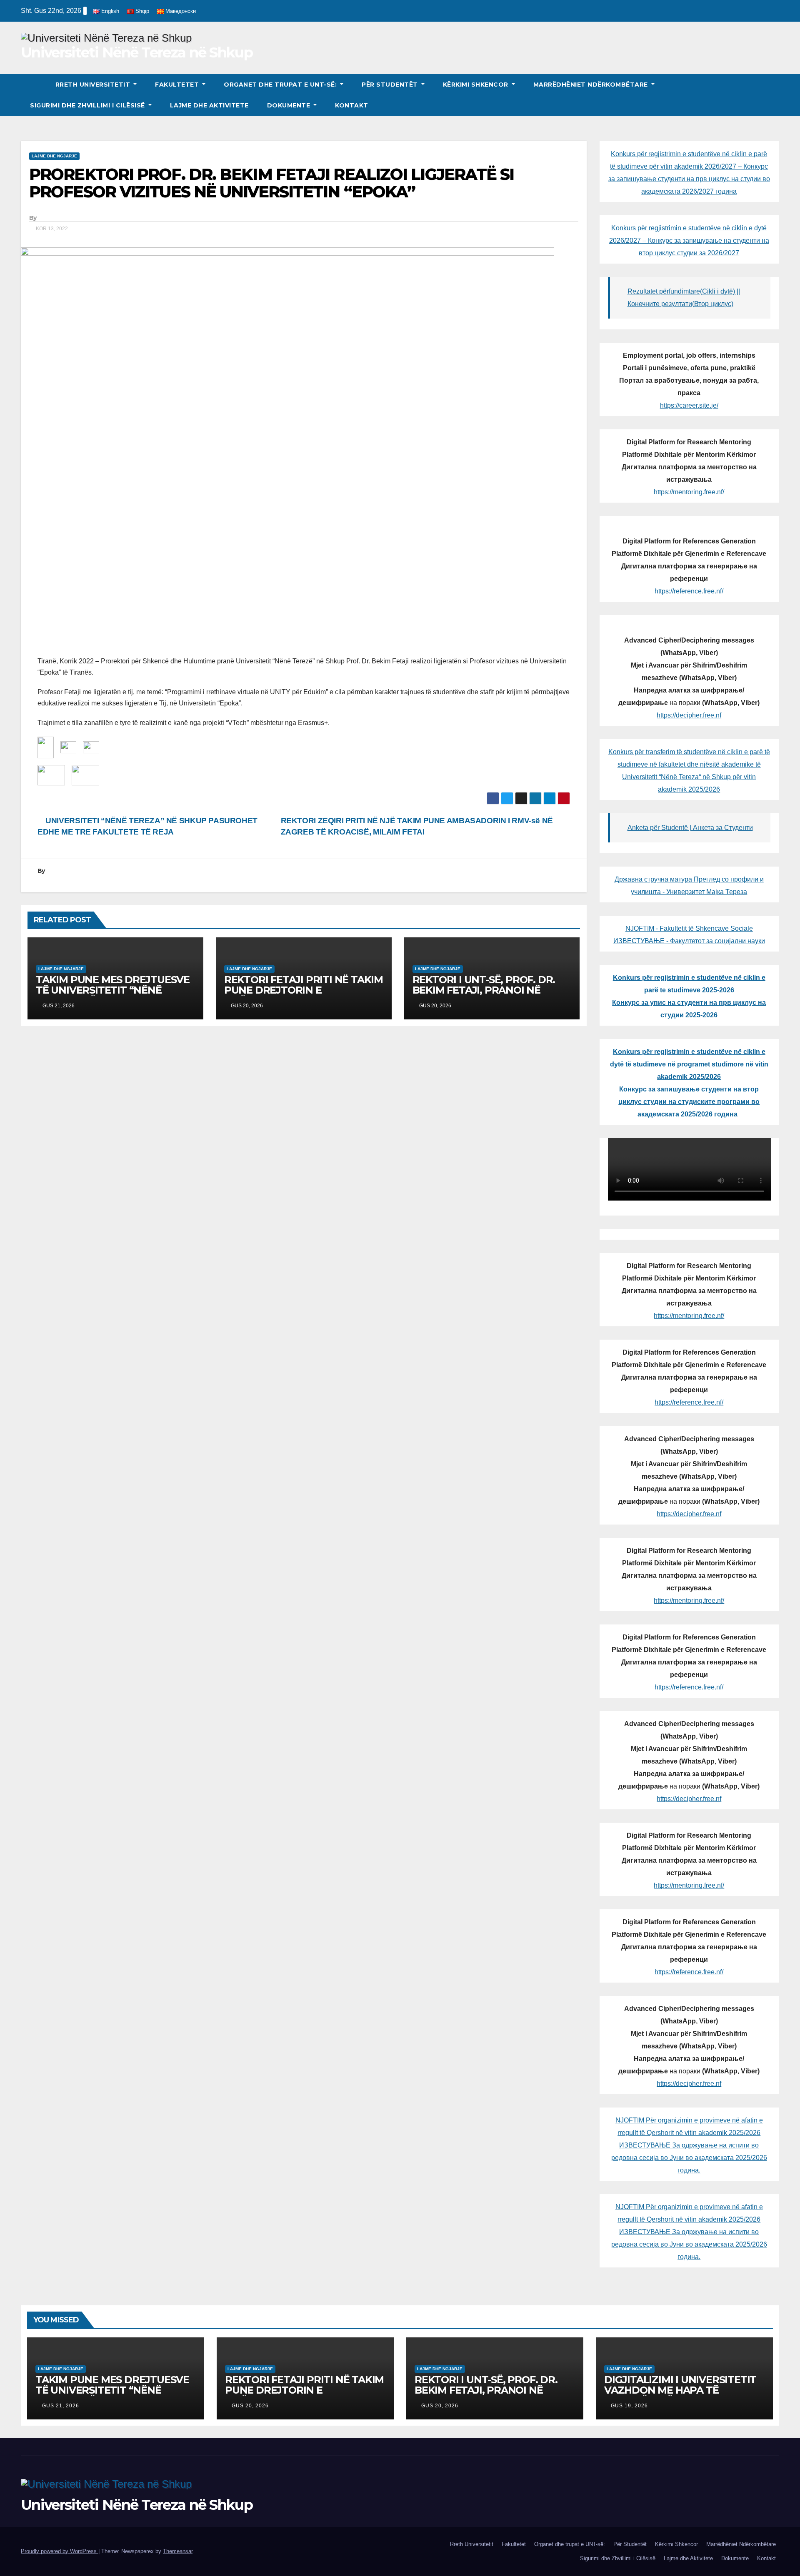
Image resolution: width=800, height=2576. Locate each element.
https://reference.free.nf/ (689, 591)
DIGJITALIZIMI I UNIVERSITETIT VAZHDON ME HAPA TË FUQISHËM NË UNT (680, 2390)
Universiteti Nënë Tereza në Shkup (137, 52)
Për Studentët (391, 85)
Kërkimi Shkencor (477, 85)
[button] (773, 95)
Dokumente (290, 105)
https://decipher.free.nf (689, 715)
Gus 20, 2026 (250, 2406)
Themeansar (178, 2551)
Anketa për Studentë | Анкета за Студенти (690, 828)
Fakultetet (178, 85)
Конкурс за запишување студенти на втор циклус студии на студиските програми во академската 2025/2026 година (689, 1102)
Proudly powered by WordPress (60, 2551)
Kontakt (352, 105)
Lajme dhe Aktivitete (209, 105)
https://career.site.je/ (689, 405)
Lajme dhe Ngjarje (54, 156)
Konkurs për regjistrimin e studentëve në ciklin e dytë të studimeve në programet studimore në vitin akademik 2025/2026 (689, 1064)
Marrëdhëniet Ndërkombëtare (592, 85)
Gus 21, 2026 (61, 2406)
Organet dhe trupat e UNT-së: (281, 85)
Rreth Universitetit (94, 85)
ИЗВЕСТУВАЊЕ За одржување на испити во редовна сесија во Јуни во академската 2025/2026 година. (689, 2158)
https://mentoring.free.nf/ (689, 492)
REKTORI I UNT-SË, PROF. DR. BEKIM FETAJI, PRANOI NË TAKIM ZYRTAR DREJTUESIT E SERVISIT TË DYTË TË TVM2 (486, 995)
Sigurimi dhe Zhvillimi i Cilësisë (88, 105)
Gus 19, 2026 (629, 2406)
